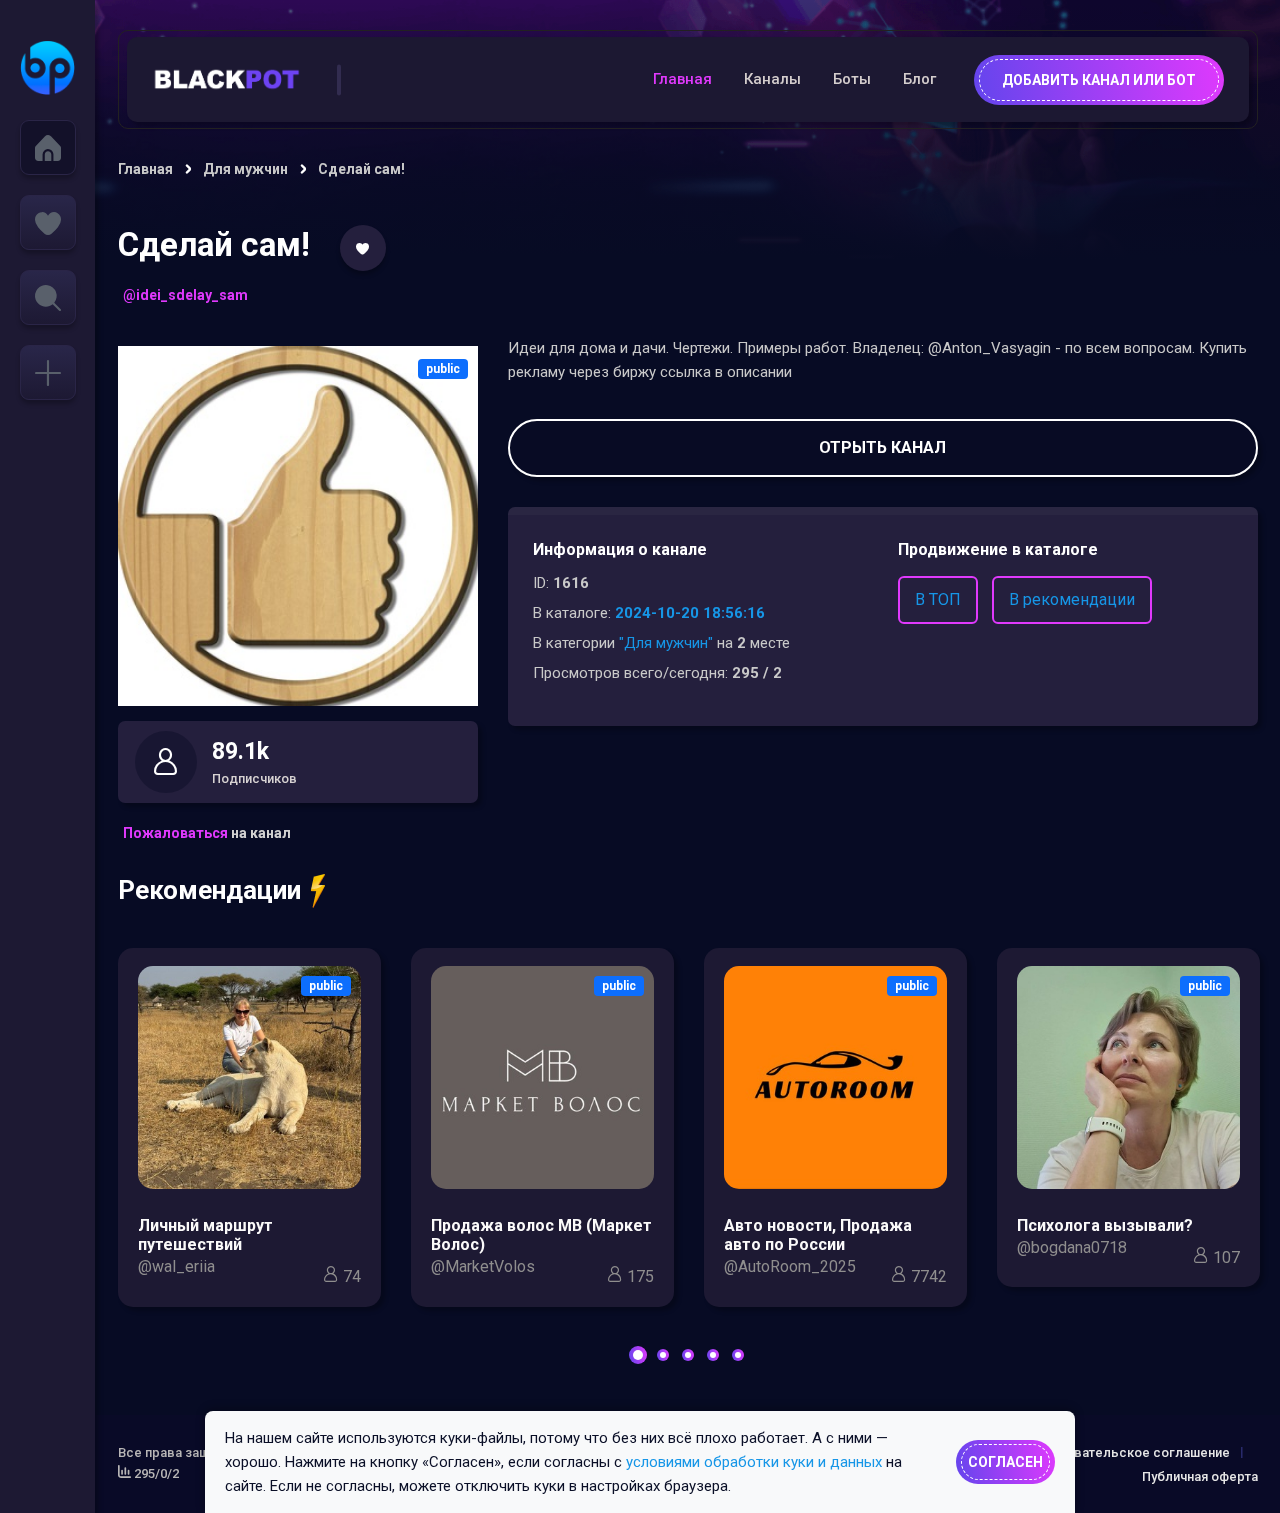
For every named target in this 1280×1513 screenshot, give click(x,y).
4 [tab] (713, 1355)
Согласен (1005, 1462)
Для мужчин (245, 169)
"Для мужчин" (666, 643)
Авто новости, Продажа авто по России (818, 1235)
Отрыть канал (882, 447)
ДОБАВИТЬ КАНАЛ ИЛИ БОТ (1099, 80)
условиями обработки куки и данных (754, 1462)
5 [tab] (738, 1355)
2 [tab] (663, 1355)
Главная (682, 79)
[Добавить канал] (48, 372)
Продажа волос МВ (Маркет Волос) (541, 1235)
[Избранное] (48, 222)
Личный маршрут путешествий (205, 1235)
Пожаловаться (175, 833)
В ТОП (938, 599)
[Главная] (48, 147)
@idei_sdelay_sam (185, 295)
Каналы (772, 79)
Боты (852, 79)
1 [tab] (638, 1355)
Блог (919, 79)
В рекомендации (1072, 599)
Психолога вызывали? (1105, 1225)
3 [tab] (688, 1355)
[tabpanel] (249, 1132)
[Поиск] (48, 297)
